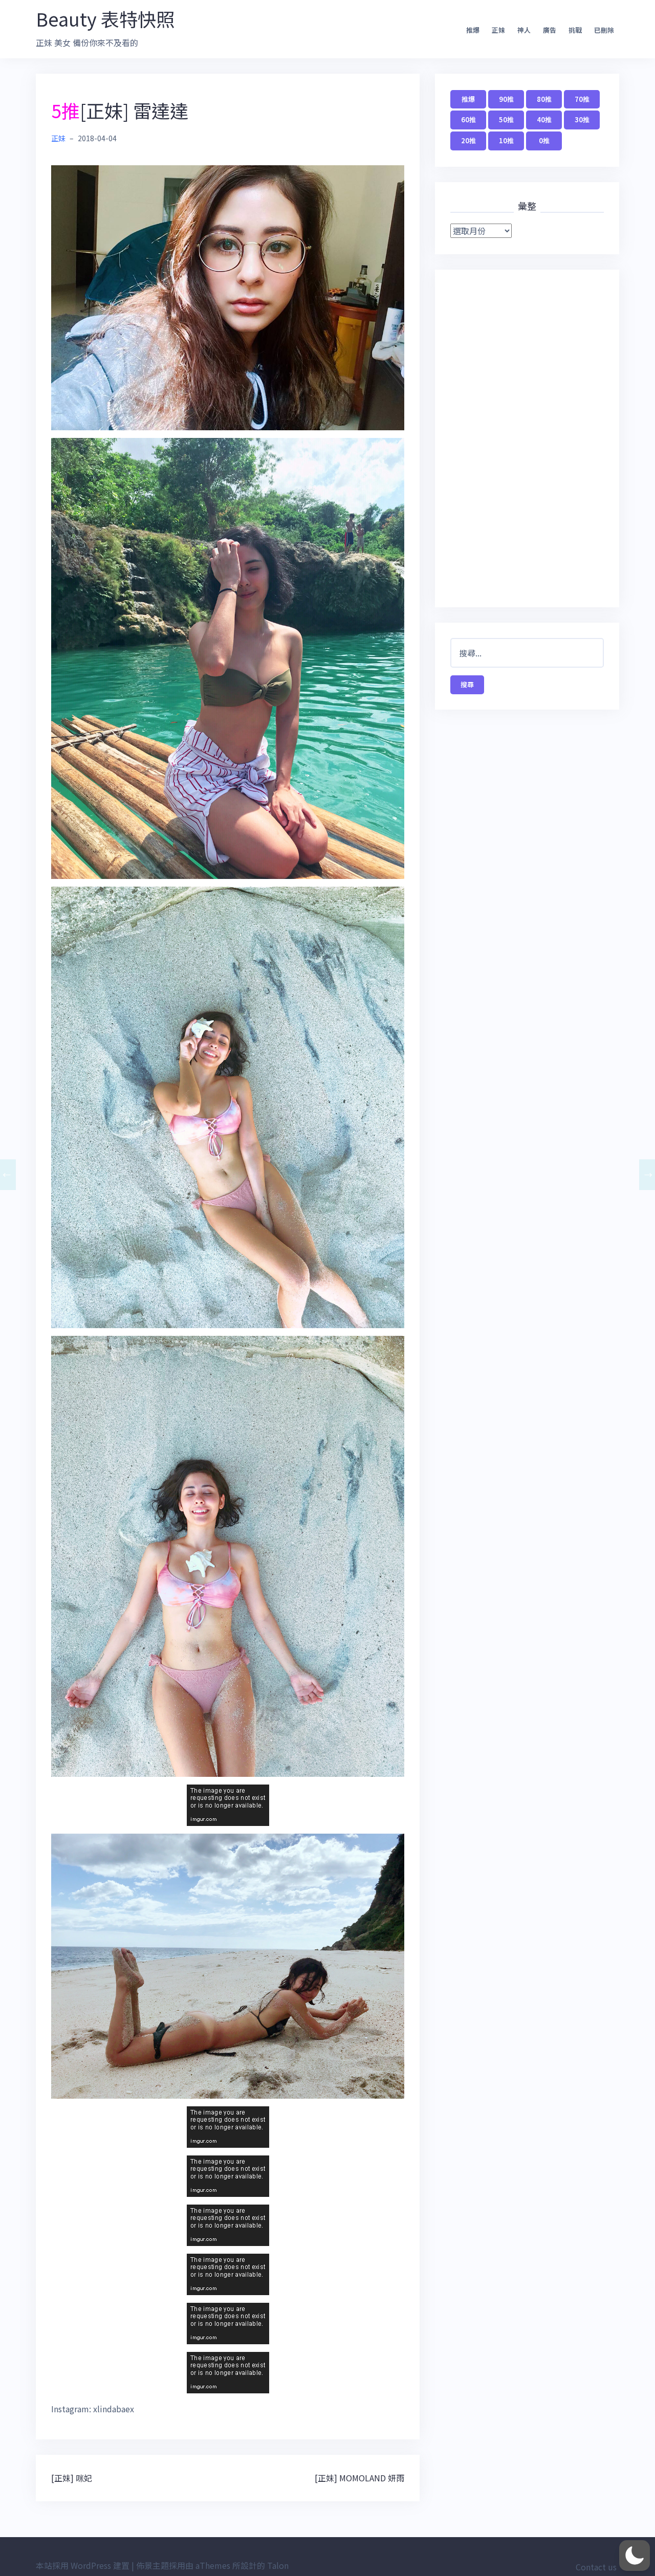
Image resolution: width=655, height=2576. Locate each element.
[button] (635, 2556)
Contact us (596, 2567)
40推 (544, 119)
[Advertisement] (527, 438)
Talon (278, 2565)
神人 (524, 30)
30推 (582, 119)
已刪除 (604, 30)
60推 (468, 119)
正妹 (498, 30)
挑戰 (575, 30)
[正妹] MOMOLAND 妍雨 (359, 2478)
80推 (544, 99)
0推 (544, 140)
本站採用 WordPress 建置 (83, 2565)
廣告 (550, 30)
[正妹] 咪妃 (72, 2478)
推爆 (473, 30)
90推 (506, 99)
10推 (506, 140)
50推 (506, 119)
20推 (468, 140)
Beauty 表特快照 (105, 18)
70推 (582, 99)
